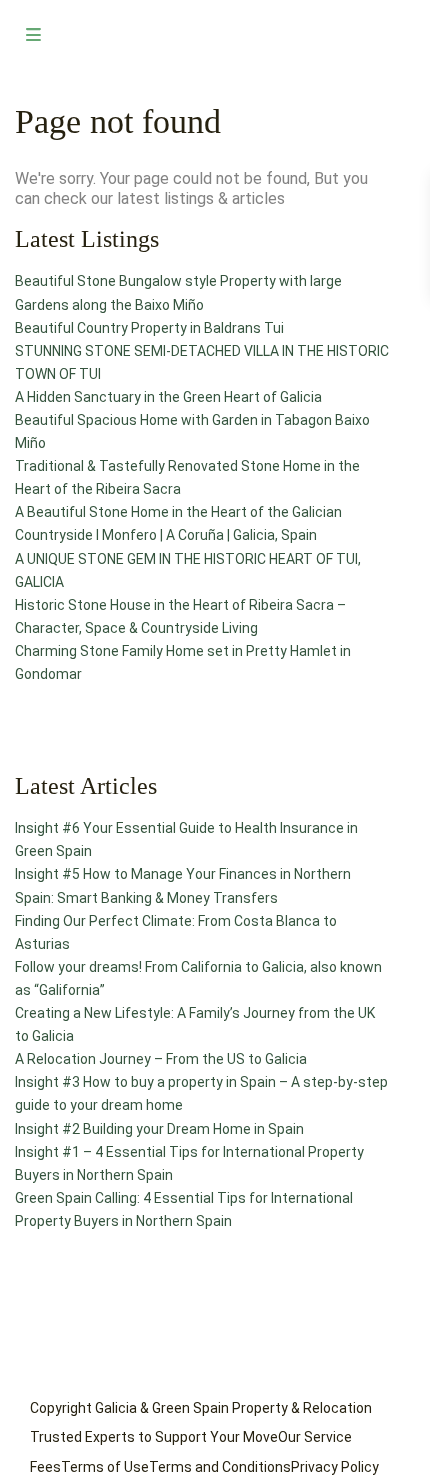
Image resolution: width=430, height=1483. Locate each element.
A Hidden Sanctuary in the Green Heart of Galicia (168, 397)
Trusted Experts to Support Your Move (154, 1437)
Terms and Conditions (220, 1467)
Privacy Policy (335, 1467)
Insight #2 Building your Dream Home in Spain (159, 1129)
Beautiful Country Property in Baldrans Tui (149, 328)
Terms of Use (105, 1467)
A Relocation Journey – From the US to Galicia (161, 1059)
